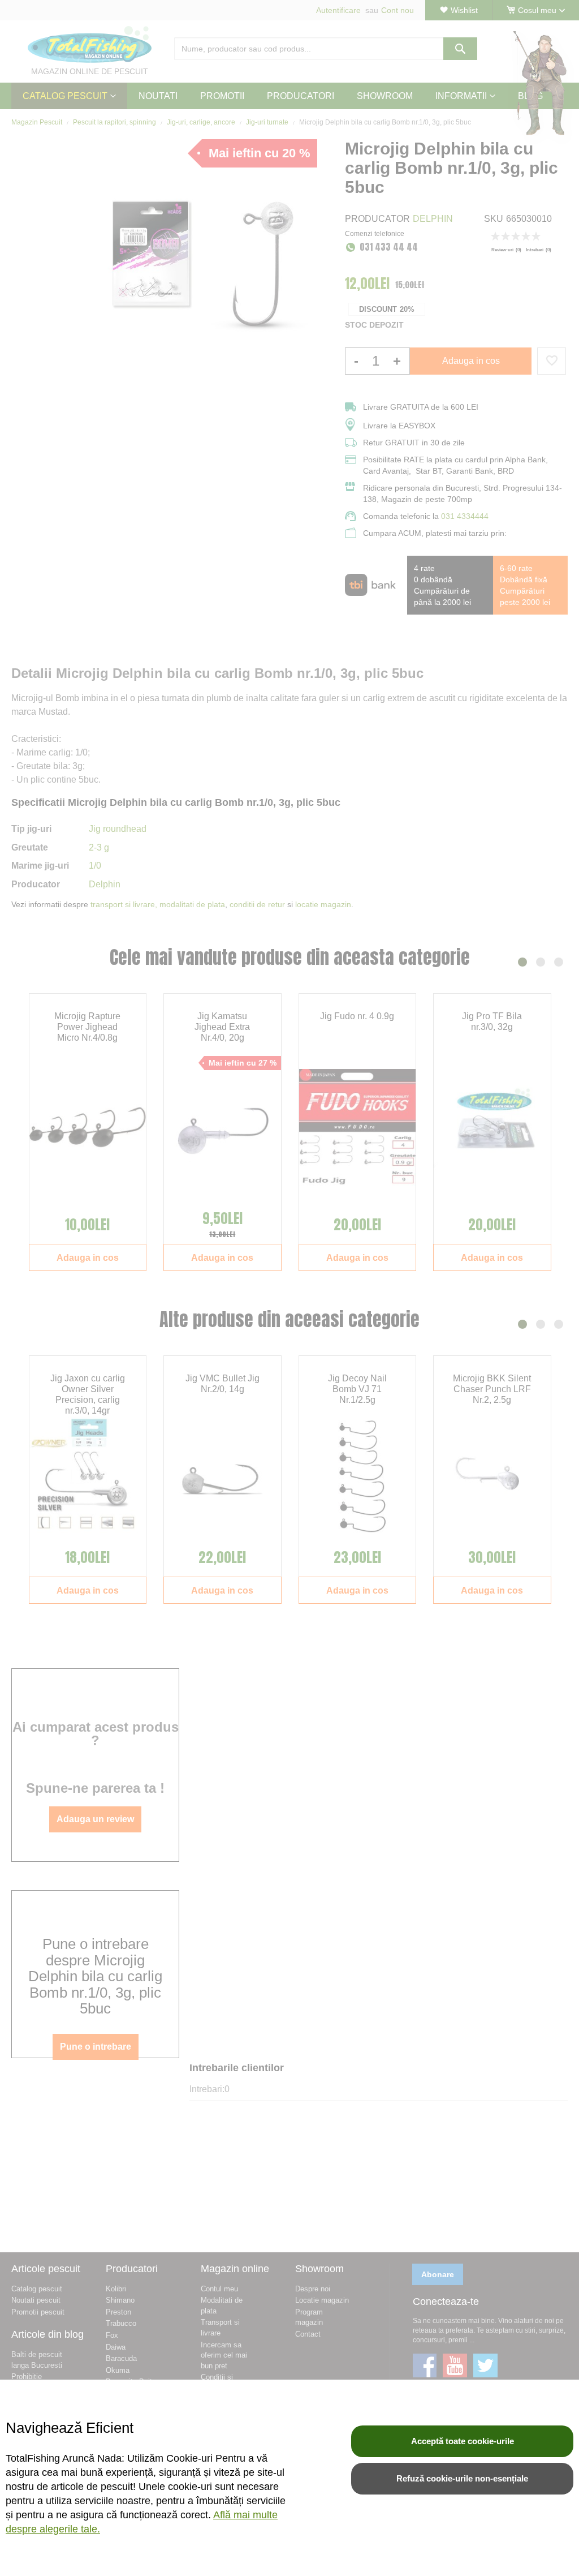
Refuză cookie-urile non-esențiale (462, 2478)
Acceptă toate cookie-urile (463, 2441)
